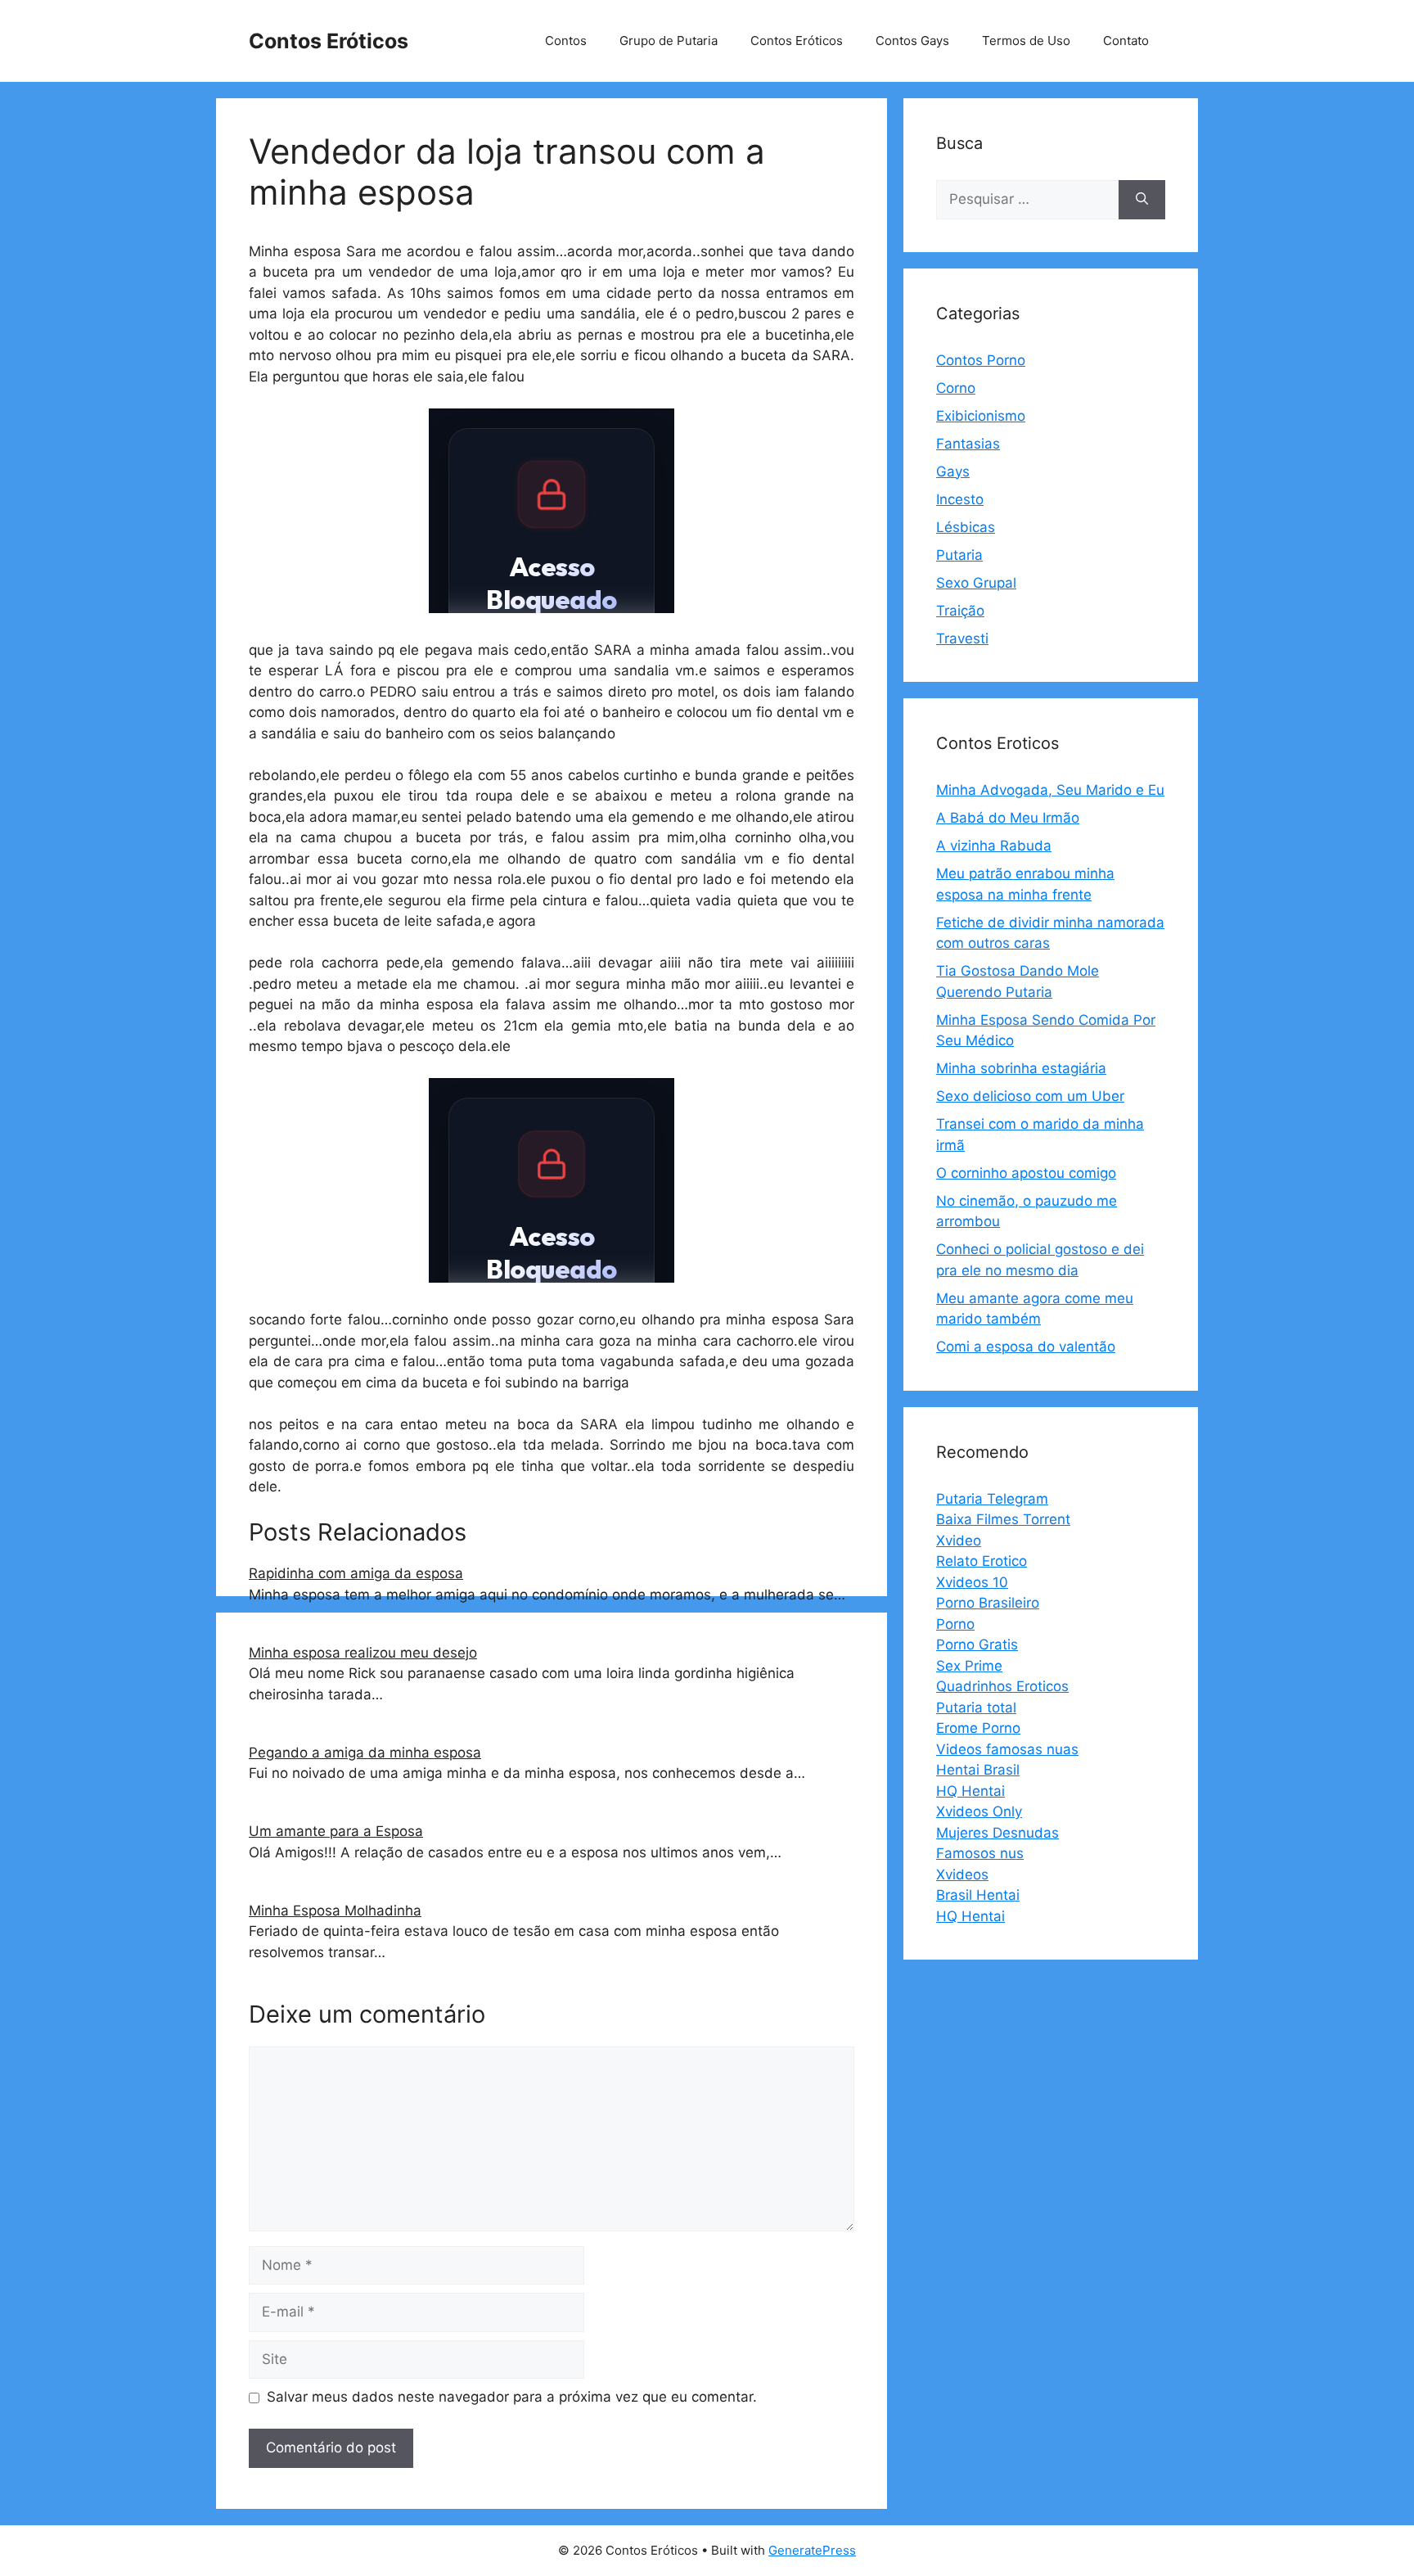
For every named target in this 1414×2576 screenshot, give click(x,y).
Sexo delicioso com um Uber (1030, 1096)
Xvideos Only (979, 1811)
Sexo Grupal (976, 583)
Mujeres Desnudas (997, 1833)
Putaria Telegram (992, 1499)
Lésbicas (966, 527)
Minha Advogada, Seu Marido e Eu (1050, 790)
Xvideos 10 (972, 1582)
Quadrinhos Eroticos (1002, 1686)
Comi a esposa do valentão (1026, 1347)
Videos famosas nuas (1007, 1749)
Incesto (960, 499)
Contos (566, 41)
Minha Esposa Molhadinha (335, 1911)
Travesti (962, 638)
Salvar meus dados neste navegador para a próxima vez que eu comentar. (512, 2397)
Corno (956, 388)
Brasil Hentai (978, 1895)
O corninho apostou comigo (1026, 1173)
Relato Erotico (982, 1561)
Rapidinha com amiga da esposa (356, 1573)
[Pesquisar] (1142, 200)
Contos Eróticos (329, 41)
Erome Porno (978, 1728)
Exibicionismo (981, 416)
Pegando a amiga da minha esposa (365, 1753)
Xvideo (959, 1541)
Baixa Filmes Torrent (1003, 1519)
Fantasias (968, 444)
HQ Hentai (970, 1791)
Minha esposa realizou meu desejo (363, 1653)
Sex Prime (969, 1666)
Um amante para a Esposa (336, 1831)
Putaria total (976, 1708)
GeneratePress (812, 2550)
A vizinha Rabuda (994, 846)
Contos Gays (912, 41)
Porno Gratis (977, 1644)
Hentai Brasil (978, 1770)
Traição (960, 611)
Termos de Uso (1026, 41)
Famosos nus (980, 1853)
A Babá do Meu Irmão (1008, 818)
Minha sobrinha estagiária (1021, 1068)
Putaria (959, 555)
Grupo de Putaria (669, 41)
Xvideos (962, 1874)
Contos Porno (981, 360)
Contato (1126, 41)
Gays (953, 471)
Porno (955, 1624)
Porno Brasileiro (988, 1603)
